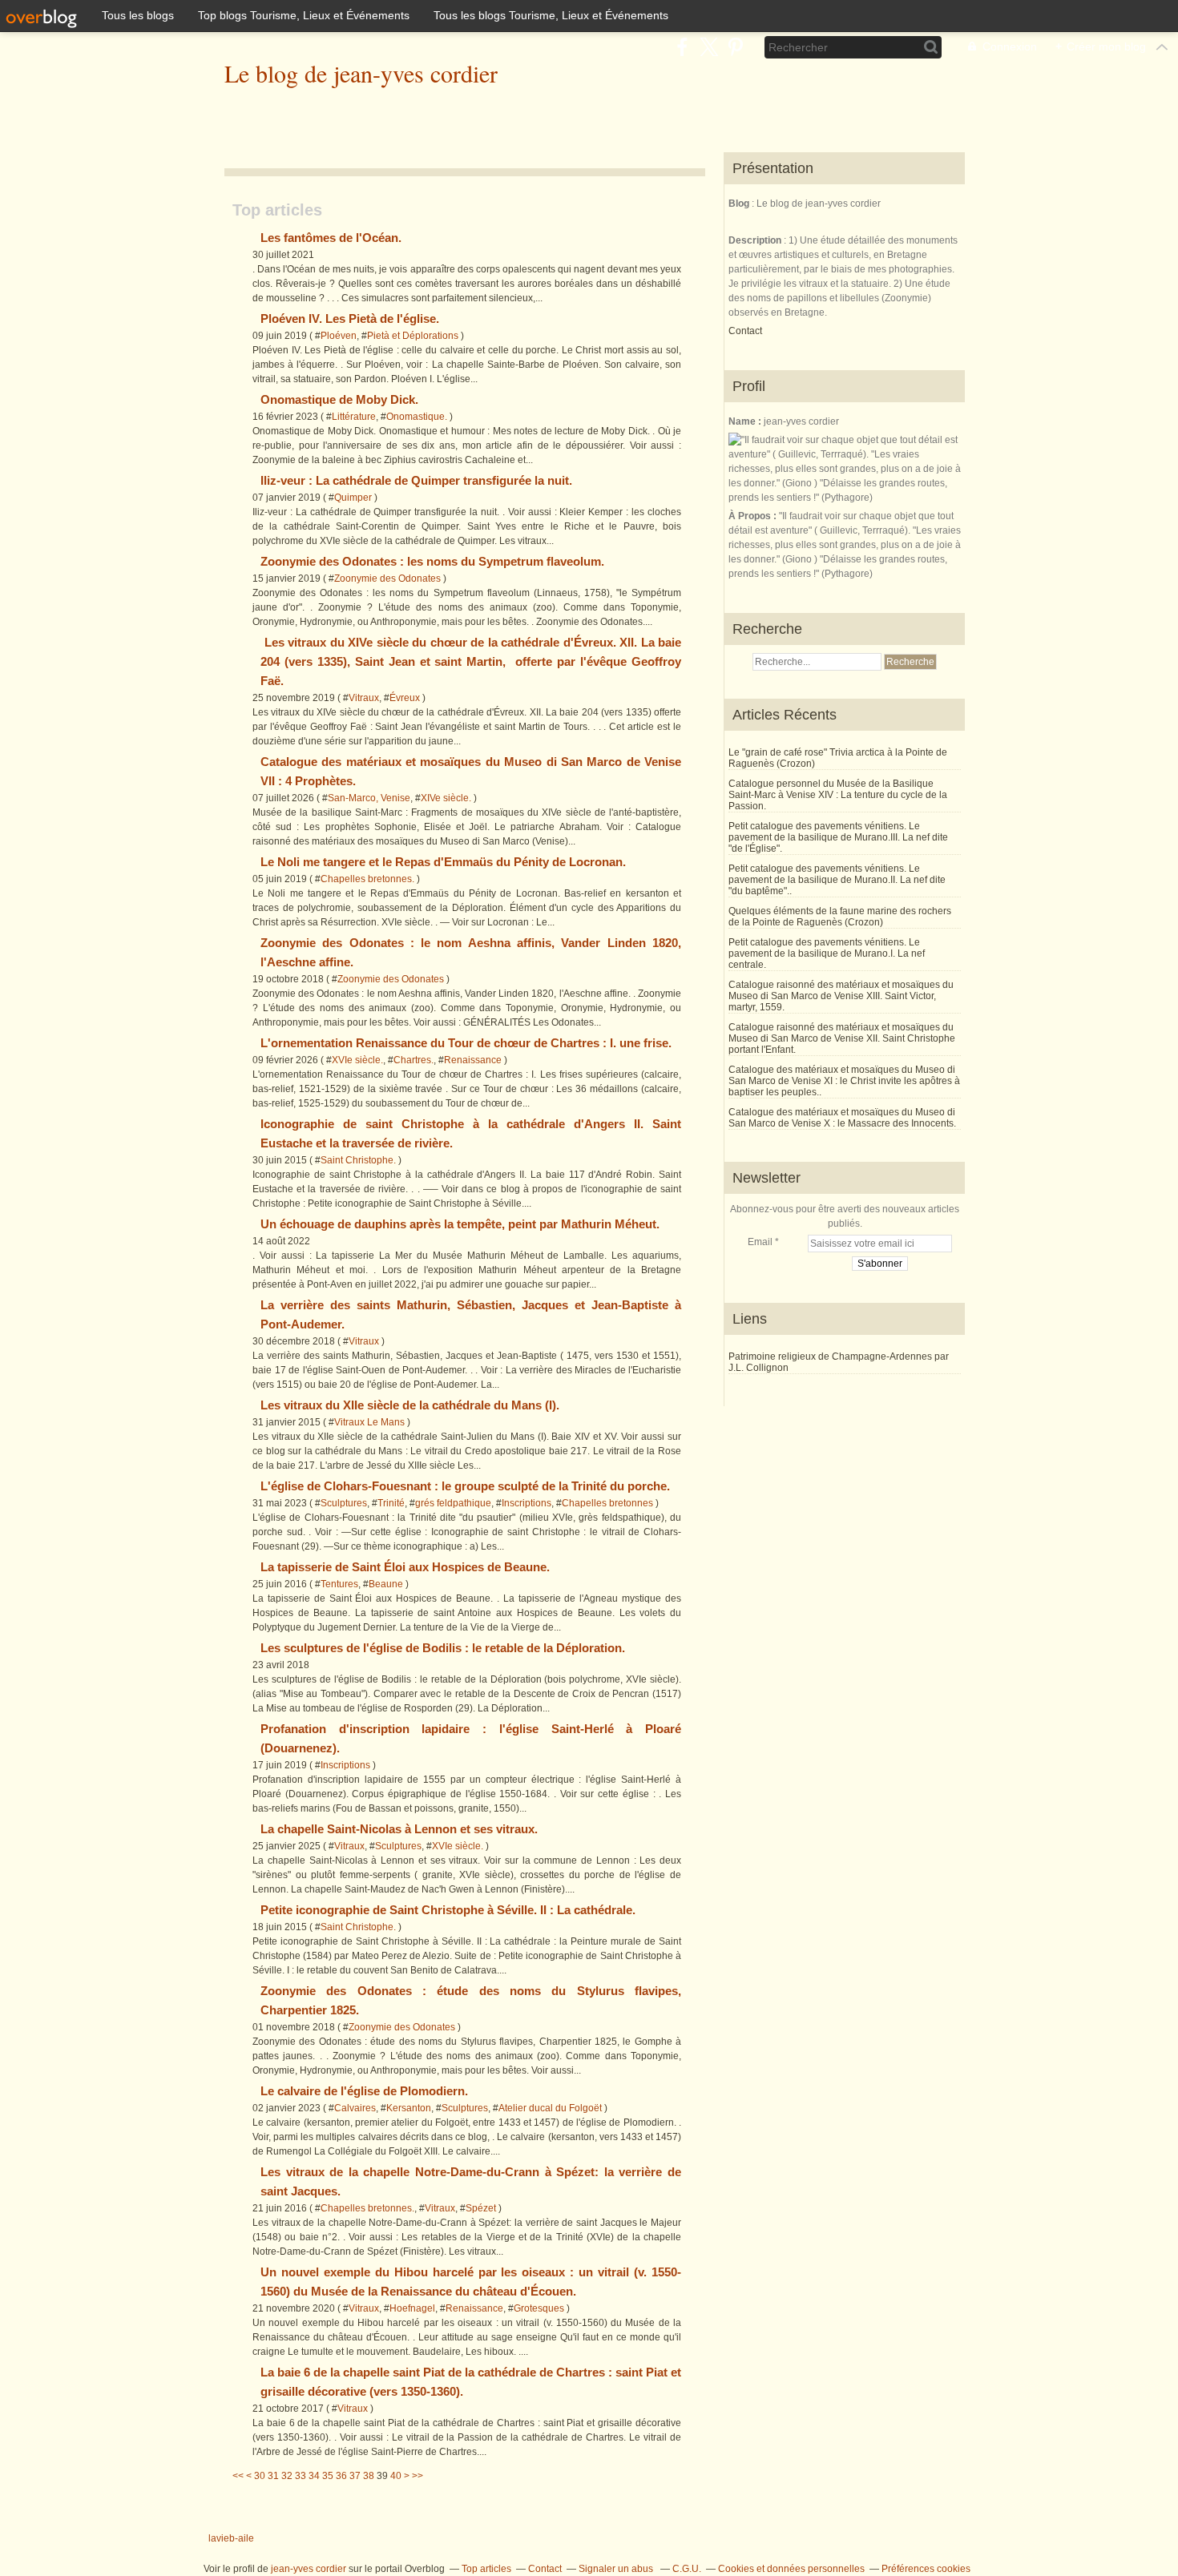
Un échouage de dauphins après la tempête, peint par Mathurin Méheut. (460, 1224)
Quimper (353, 498)
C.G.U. (687, 2569)
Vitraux (364, 698)
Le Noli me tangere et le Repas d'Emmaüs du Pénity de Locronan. (443, 862)
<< (238, 2476)
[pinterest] (735, 47)
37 (355, 2476)
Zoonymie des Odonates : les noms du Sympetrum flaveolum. (432, 561)
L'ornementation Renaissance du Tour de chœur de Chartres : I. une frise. (466, 1043)
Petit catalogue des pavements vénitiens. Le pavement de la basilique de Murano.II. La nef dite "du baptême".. (837, 880)
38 (369, 2476)
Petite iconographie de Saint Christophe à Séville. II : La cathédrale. (448, 1910)
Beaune (386, 1584)
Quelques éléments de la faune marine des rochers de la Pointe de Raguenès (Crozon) (840, 917)
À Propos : (754, 516)
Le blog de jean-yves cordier (361, 73)
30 (260, 2476)
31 (273, 2476)
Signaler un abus (617, 2569)
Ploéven (339, 336)
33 (301, 2476)
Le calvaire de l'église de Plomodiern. (364, 2091)
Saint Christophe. (358, 1160)
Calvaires (355, 2108)
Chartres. (414, 1060)
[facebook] (682, 47)
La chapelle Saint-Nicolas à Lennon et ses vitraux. (399, 1829)
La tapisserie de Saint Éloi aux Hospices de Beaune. (405, 1567)
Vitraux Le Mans (369, 1422)
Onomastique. (417, 417)
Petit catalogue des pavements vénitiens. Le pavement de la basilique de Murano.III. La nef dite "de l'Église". (838, 837)
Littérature (354, 417)
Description (756, 240)
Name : (746, 421)
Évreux (405, 698)
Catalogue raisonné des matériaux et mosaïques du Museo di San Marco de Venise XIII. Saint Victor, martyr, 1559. (841, 996)
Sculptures (344, 1503)
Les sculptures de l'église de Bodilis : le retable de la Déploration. (443, 1648)
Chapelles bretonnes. (367, 879)
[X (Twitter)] (709, 47)
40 (396, 2476)
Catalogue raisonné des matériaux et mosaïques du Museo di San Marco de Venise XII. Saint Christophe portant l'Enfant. (842, 1038)
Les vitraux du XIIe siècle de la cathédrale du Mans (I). (410, 1405)
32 (287, 2476)
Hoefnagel (412, 2308)
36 (341, 2476)
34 (314, 2476)
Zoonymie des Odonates (387, 578)
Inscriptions (526, 1503)
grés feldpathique (453, 1503)
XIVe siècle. (446, 798)
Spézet (481, 2208)
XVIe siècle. (357, 1060)
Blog (739, 204)
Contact (745, 331)
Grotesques (539, 2308)
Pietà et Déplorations (413, 336)
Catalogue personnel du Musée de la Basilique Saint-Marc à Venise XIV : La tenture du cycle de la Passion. (838, 795)
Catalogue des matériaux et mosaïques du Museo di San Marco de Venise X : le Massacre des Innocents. (842, 1118)
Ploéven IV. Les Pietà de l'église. (350, 318)
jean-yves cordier (309, 2569)
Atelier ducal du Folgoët (550, 2108)
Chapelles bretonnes (607, 1503)
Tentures (339, 1584)
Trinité (391, 1503)
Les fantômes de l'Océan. (331, 238)
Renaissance (473, 1060)
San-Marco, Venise (369, 798)
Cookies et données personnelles (791, 2569)
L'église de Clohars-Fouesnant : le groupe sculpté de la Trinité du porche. (465, 1486)
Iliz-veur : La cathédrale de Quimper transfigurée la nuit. (416, 480)
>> (418, 2476)
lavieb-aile (231, 2538)
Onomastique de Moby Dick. (339, 399)
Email (760, 1242)
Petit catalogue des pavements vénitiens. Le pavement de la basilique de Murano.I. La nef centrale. (827, 953)
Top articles (486, 2569)
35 (328, 2476)
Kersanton (409, 2108)
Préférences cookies (926, 2569)
